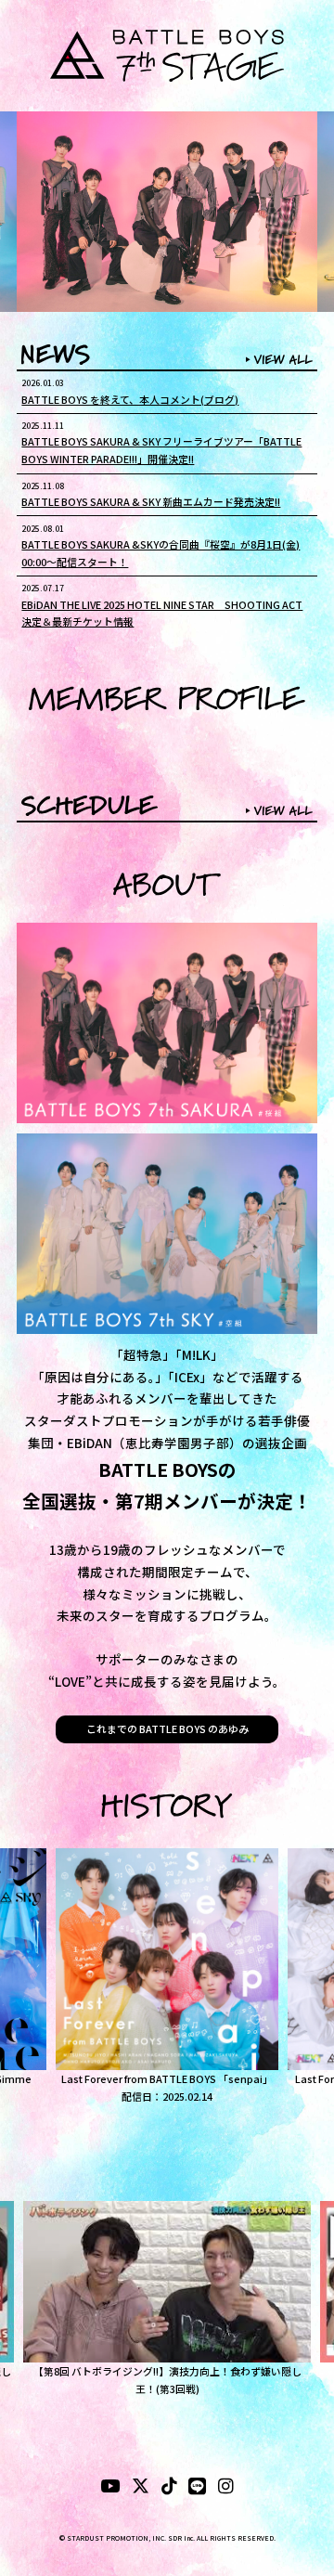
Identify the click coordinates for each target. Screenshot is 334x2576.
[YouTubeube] (110, 2488)
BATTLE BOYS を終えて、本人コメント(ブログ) (130, 399)
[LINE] (197, 2488)
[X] (141, 2488)
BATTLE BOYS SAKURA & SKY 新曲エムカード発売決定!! (151, 501)
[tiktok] (169, 2488)
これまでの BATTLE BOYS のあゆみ (167, 1728)
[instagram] (226, 2488)
